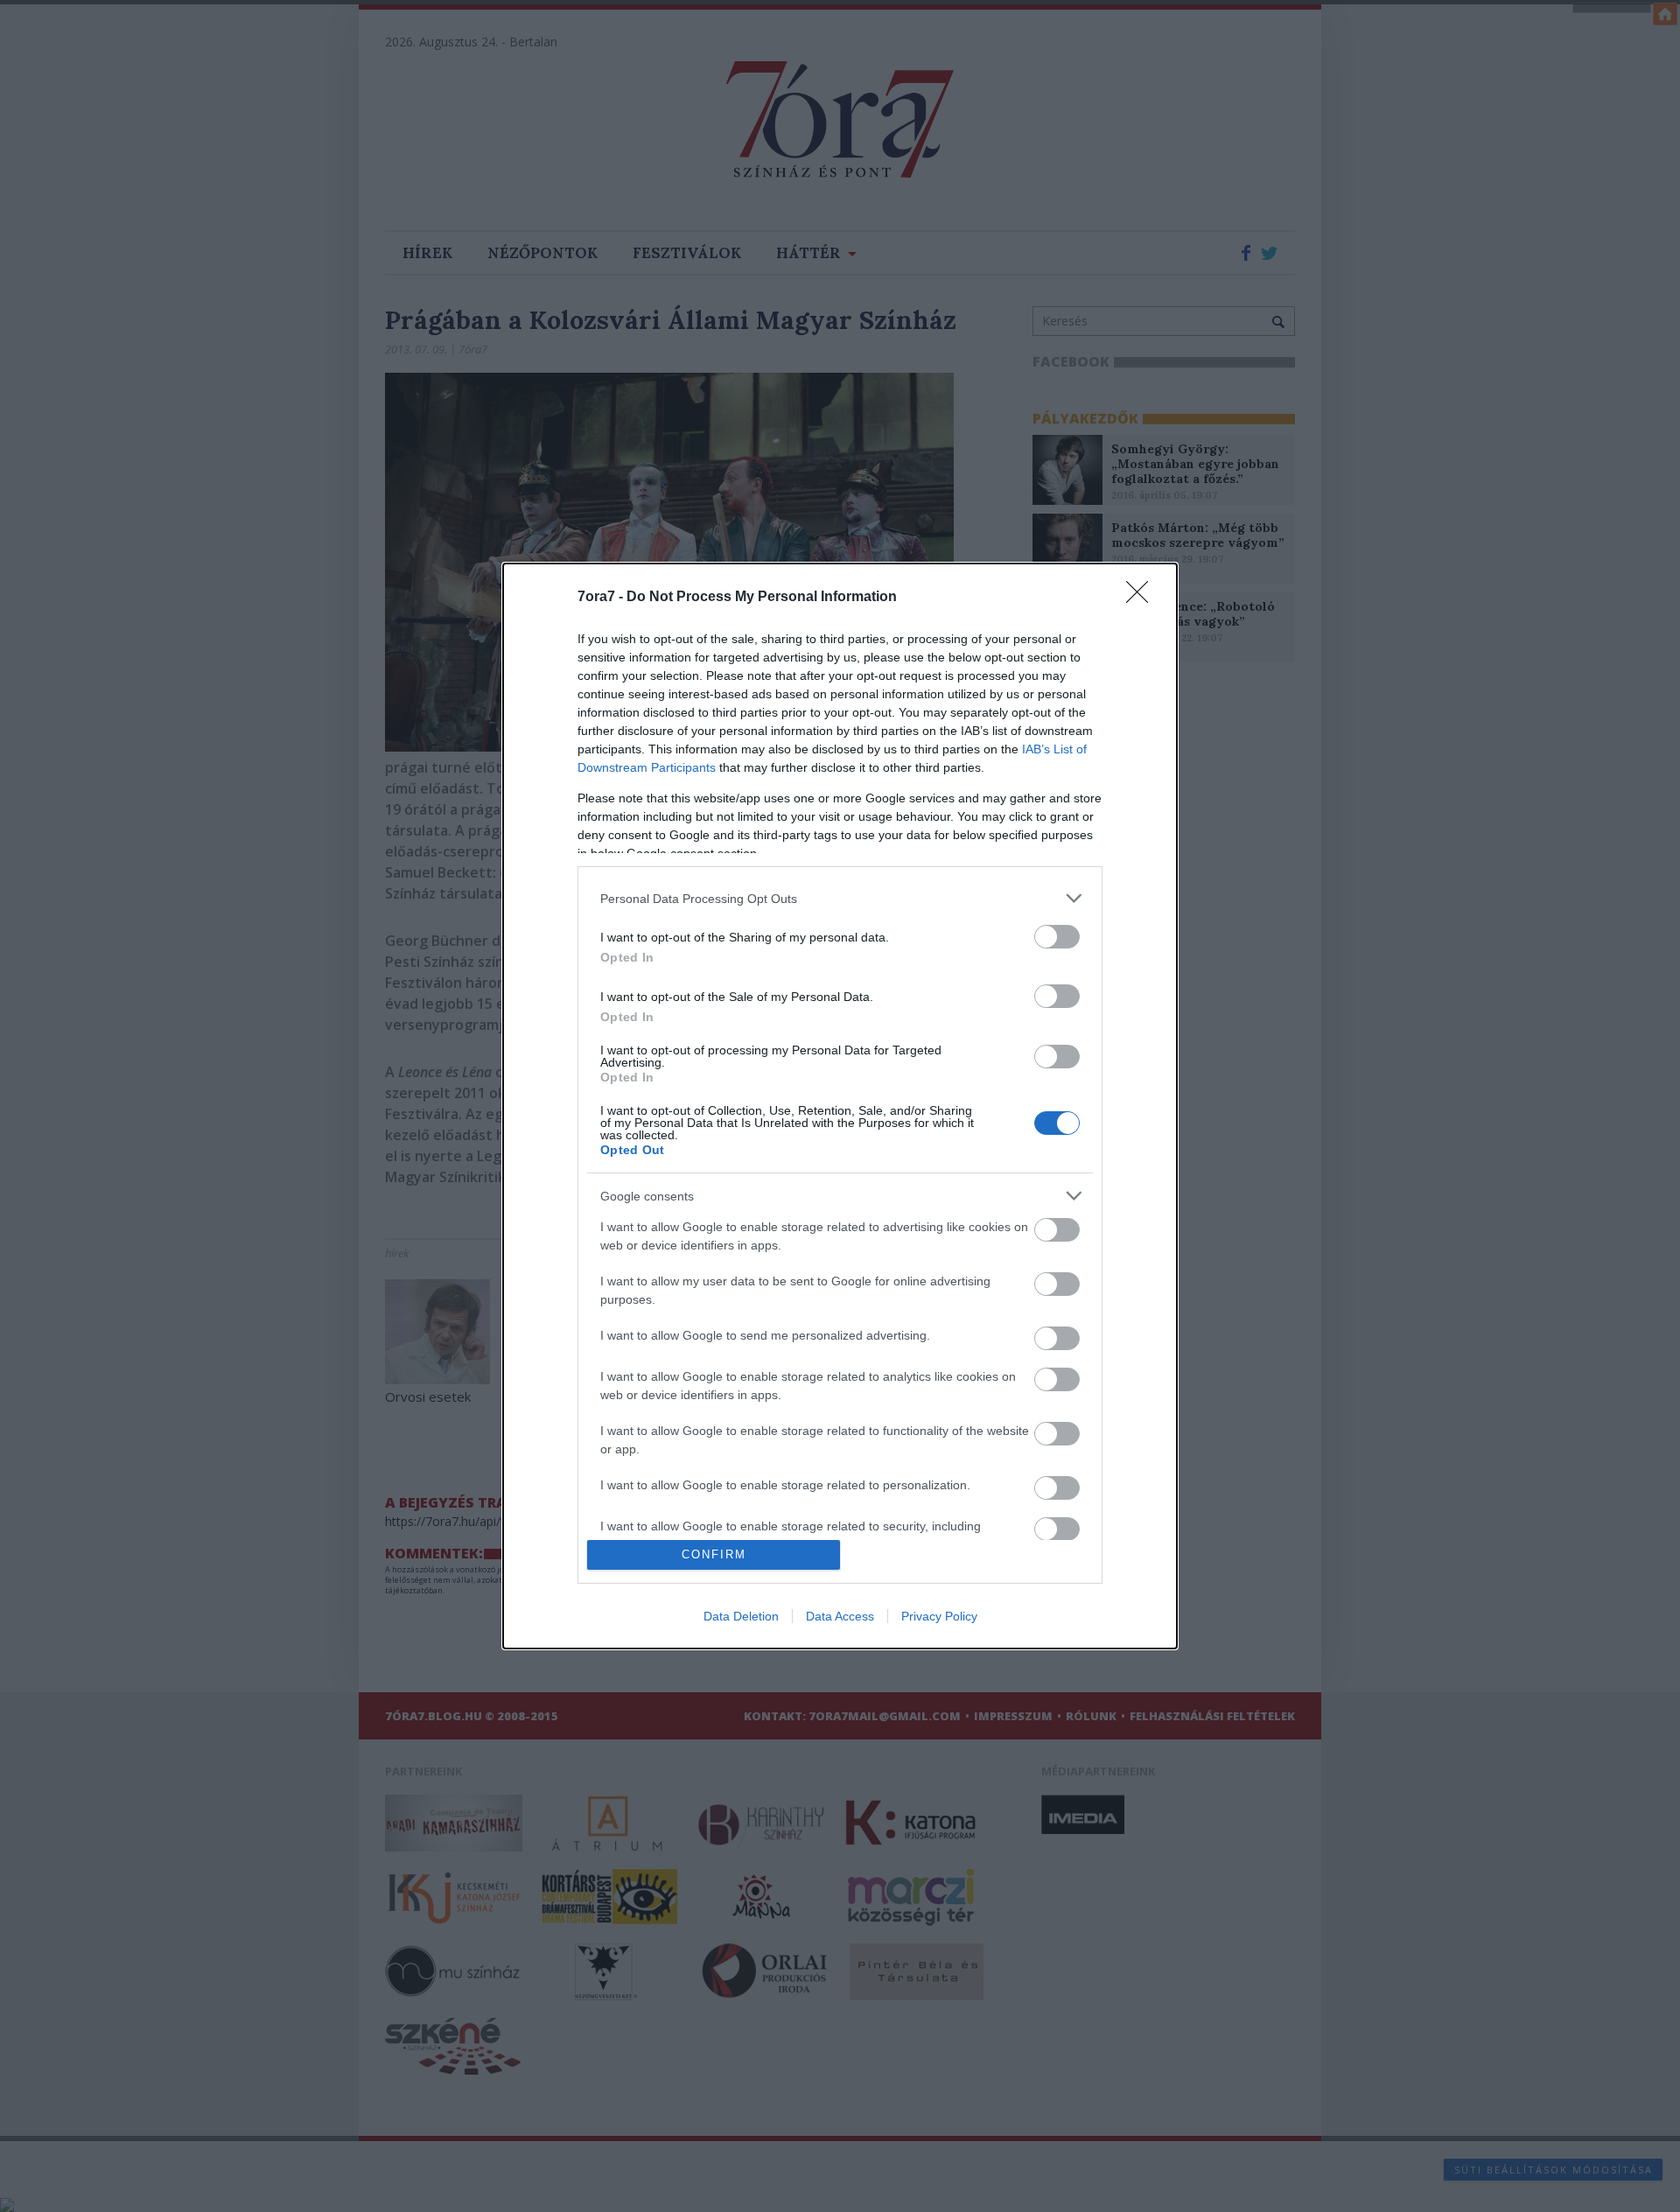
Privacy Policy (939, 1616)
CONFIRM (714, 1554)
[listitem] (840, 898)
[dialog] (840, 1106)
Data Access (840, 1616)
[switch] (1057, 937)
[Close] (1143, 598)
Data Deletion (741, 1616)
